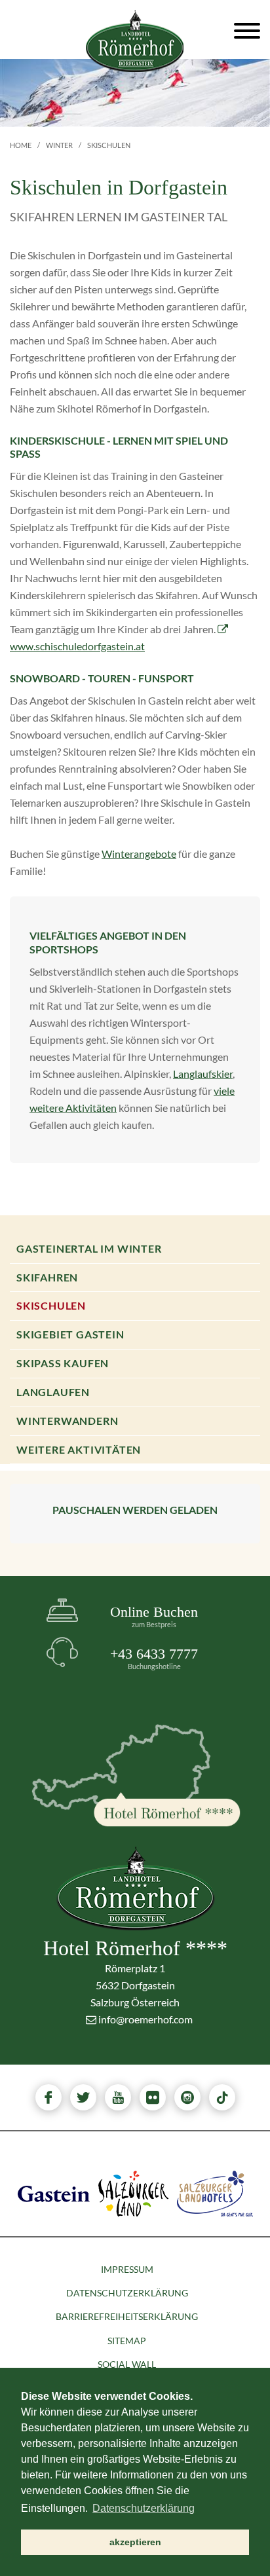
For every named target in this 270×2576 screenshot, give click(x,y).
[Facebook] (48, 2097)
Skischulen (51, 1305)
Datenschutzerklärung (127, 2293)
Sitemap (127, 2341)
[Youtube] (118, 2097)
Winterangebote (139, 854)
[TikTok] (222, 2097)
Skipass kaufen (63, 1363)
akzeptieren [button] (135, 2542)
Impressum (127, 2269)
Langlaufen (53, 1392)
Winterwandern (67, 1421)
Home (21, 145)
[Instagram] (187, 2097)
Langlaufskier (203, 1074)
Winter (59, 145)
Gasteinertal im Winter (89, 1248)
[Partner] (54, 2192)
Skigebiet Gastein (70, 1334)
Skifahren (47, 1277)
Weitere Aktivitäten (79, 1449)
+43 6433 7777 (154, 1658)
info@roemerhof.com (145, 2019)
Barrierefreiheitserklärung (127, 2316)
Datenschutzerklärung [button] (144, 2508)
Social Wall (127, 2364)
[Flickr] (153, 2097)
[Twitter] (83, 2097)
